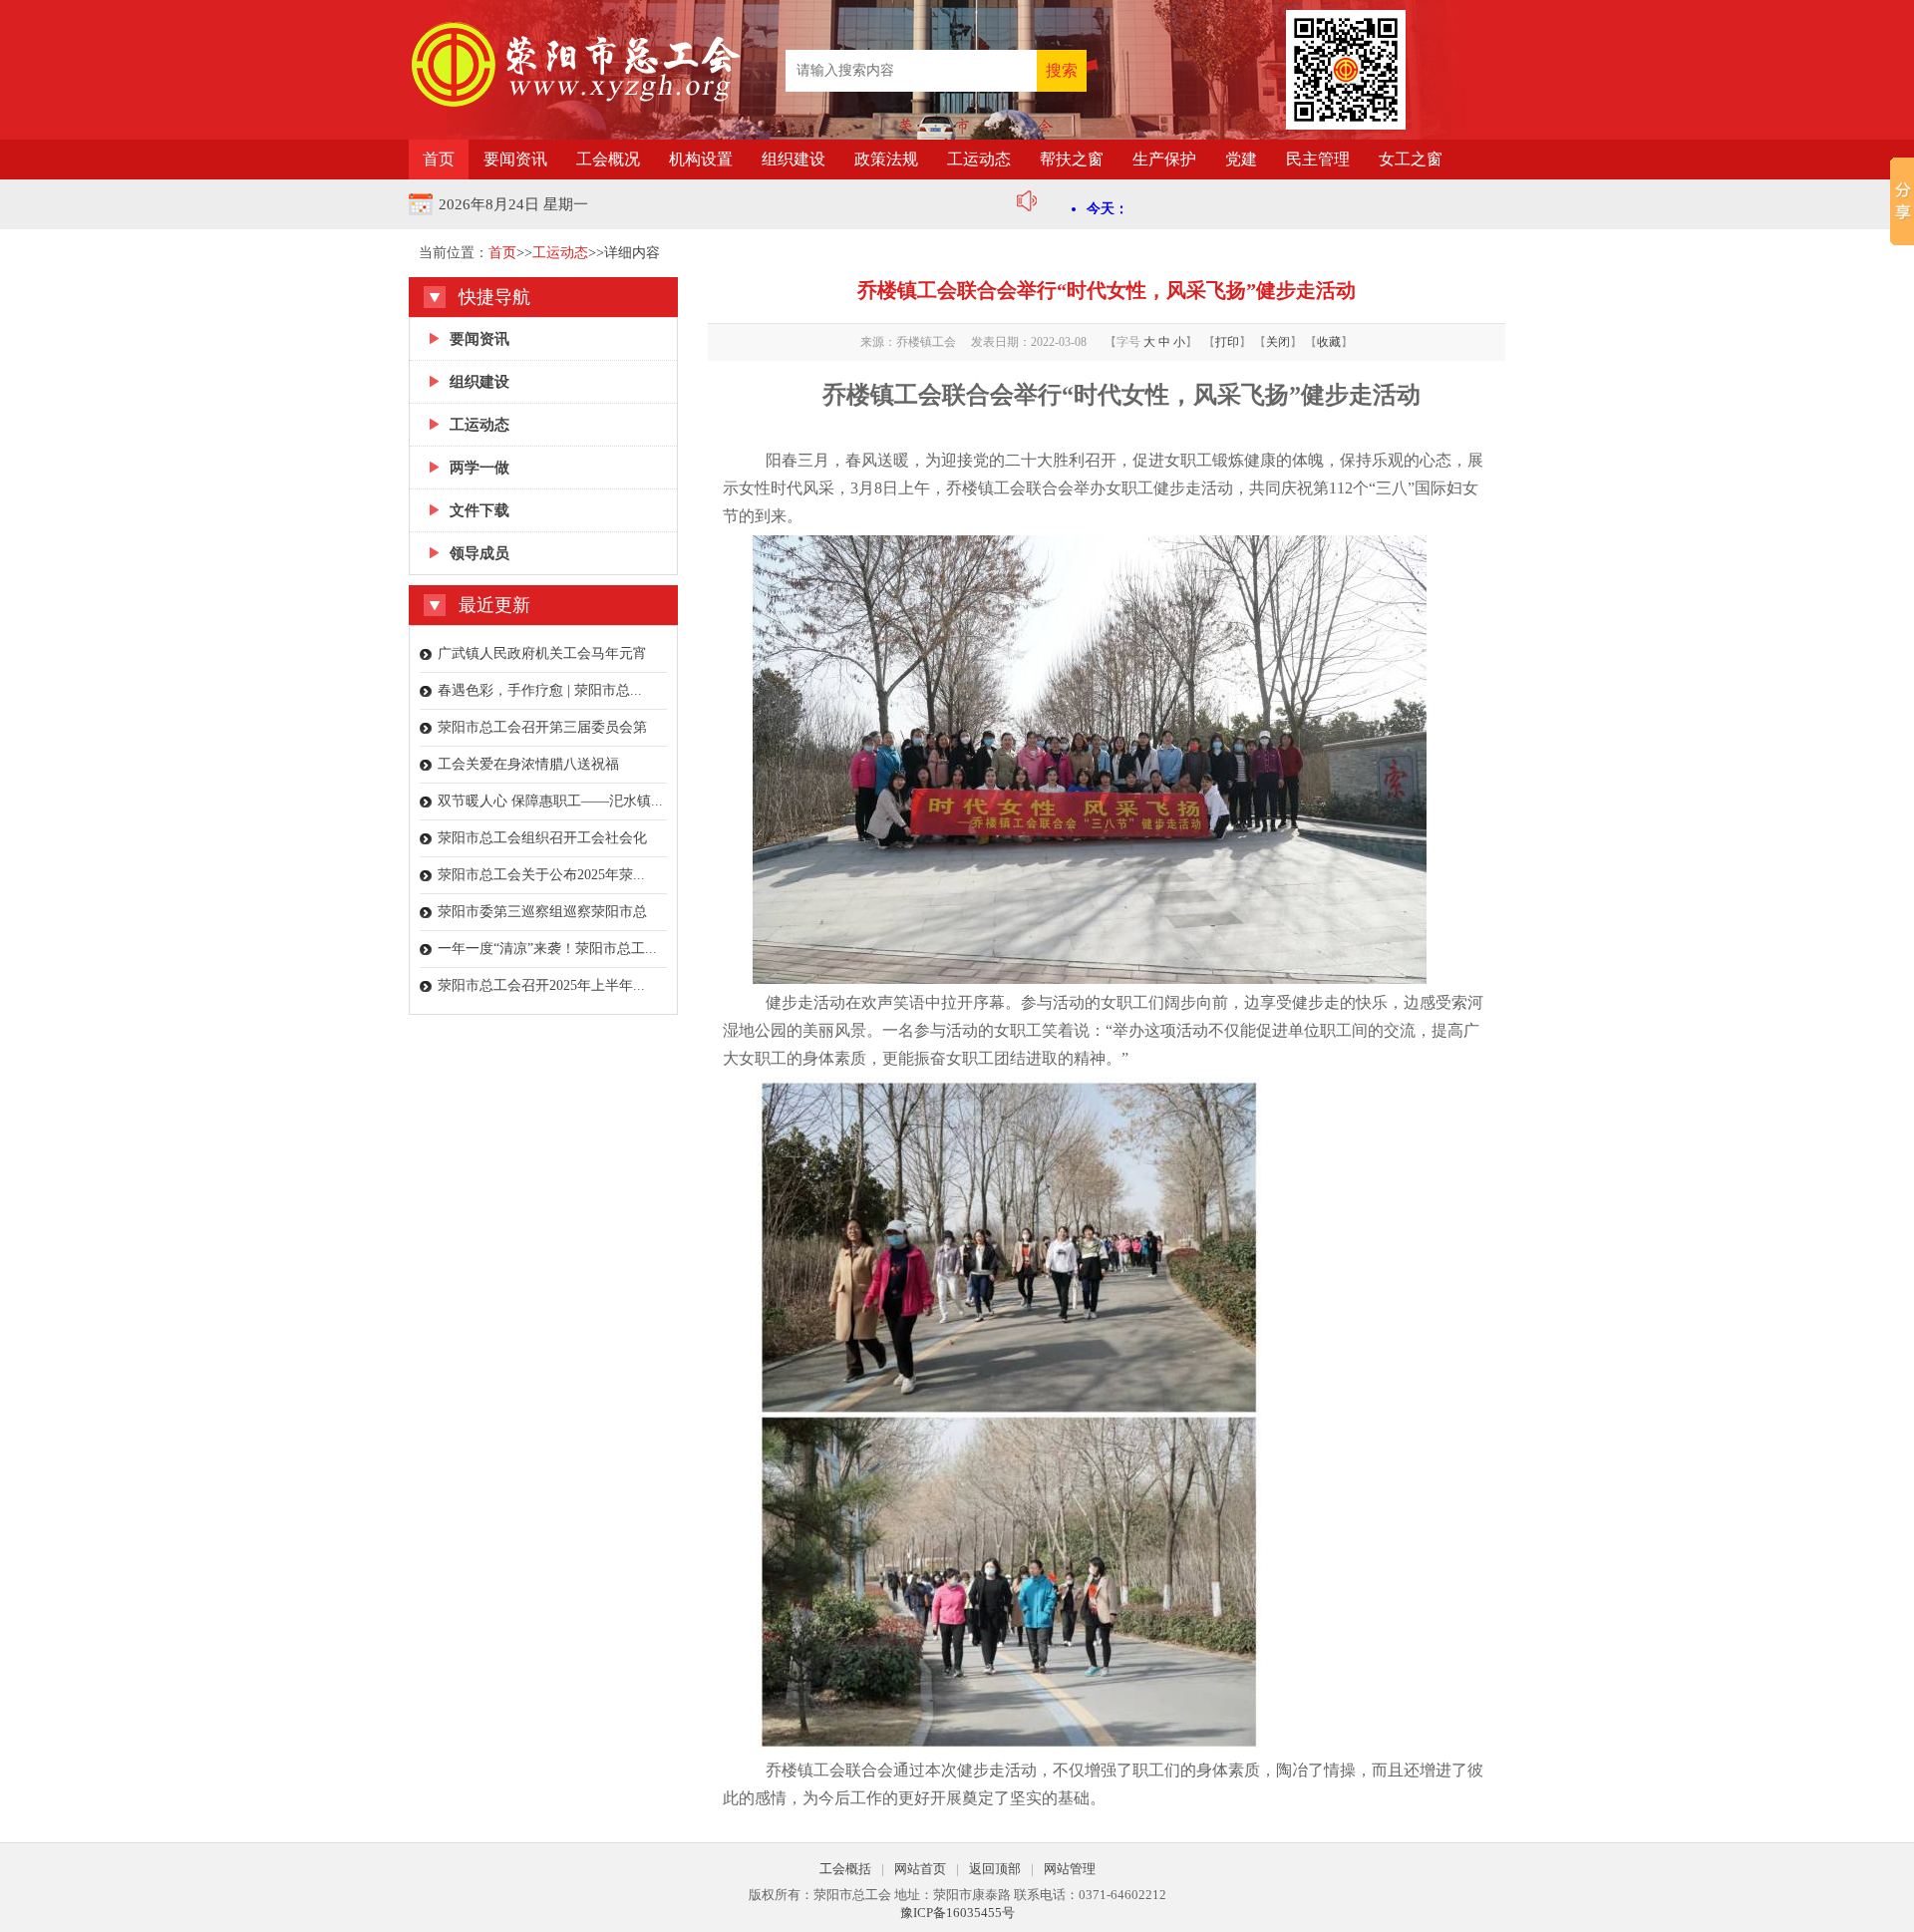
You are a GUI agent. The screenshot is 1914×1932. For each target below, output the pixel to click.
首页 (439, 159)
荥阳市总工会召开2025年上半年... (541, 985)
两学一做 (479, 468)
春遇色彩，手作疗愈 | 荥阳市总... (540, 690)
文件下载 (479, 510)
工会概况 (608, 159)
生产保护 (1164, 159)
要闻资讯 (515, 159)
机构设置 (701, 159)
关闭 (1278, 342)
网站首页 (920, 1869)
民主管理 (1318, 159)
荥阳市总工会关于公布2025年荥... (541, 875)
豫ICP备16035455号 (957, 1913)
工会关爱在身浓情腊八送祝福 (528, 764)
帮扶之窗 (1072, 159)
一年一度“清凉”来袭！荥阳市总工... (547, 949)
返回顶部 (995, 1869)
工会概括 (845, 1869)
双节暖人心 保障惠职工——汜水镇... (550, 801)
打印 (1227, 342)
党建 (1241, 159)
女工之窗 (1411, 159)
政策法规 (886, 159)
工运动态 (979, 159)
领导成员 (479, 553)
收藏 (1329, 342)
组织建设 (794, 159)
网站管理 (1070, 1869)
